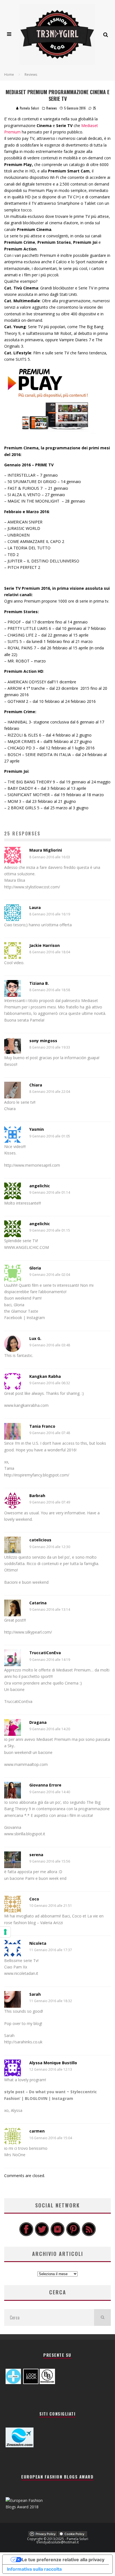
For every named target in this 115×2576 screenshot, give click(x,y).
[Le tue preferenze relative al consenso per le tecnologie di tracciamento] (5, 1932)
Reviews (52, 108)
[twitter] (42, 2235)
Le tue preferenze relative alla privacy (63, 2560)
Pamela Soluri (29, 108)
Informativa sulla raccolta (34, 2569)
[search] (102, 2317)
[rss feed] (89, 2235)
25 (94, 108)
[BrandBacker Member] (47, 2383)
